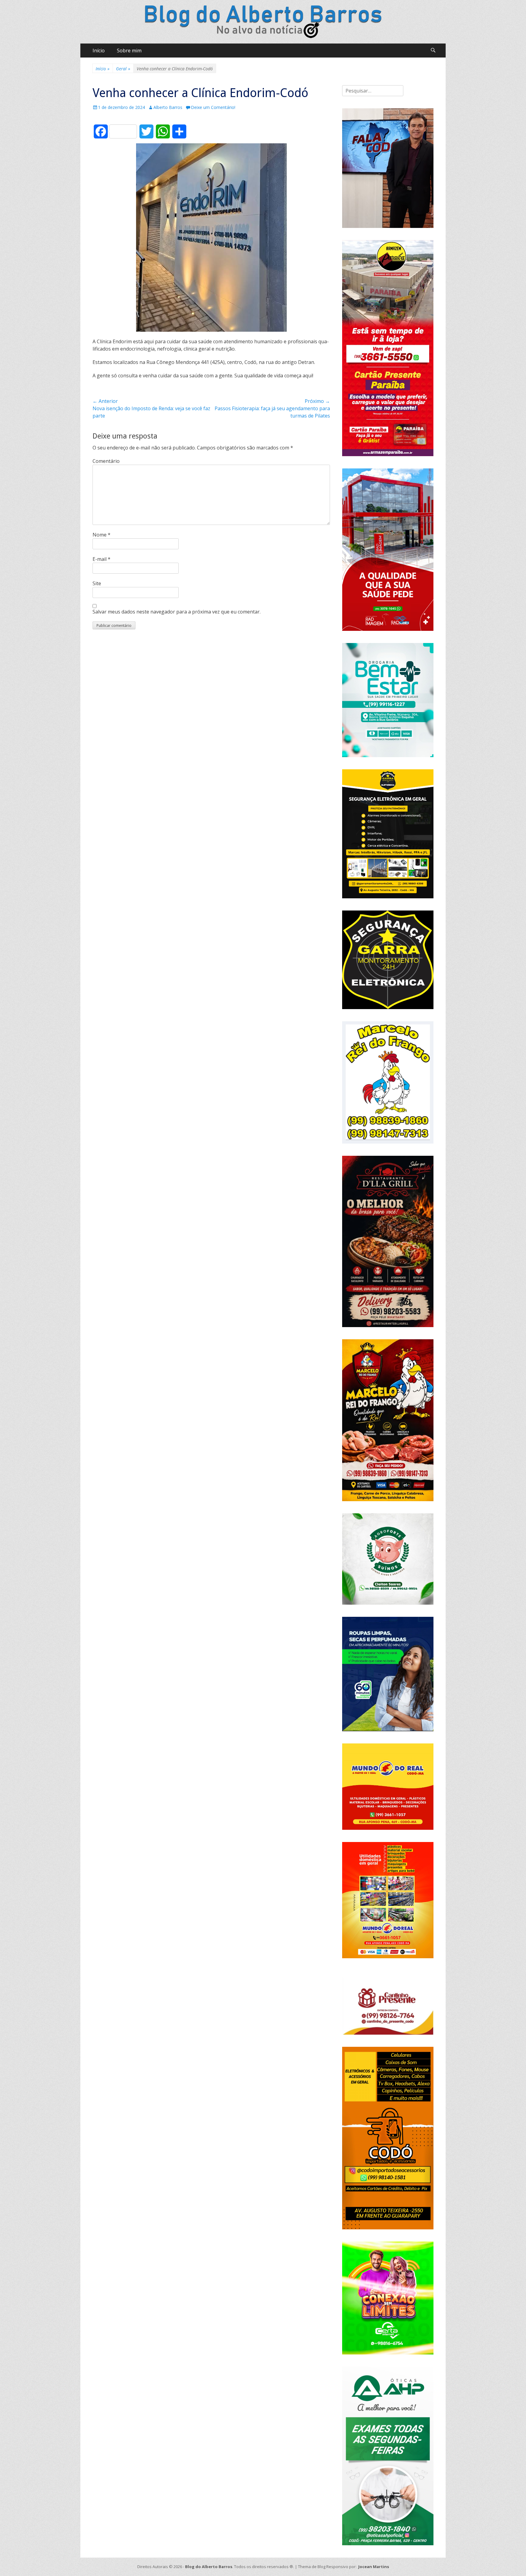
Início (99, 51)
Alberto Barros (168, 107)
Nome (102, 535)
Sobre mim (129, 51)
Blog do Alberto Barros (209, 2567)
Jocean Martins (374, 2567)
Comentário (106, 461)
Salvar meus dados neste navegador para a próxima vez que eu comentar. (177, 612)
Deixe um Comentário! (213, 107)
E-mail (102, 559)
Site (97, 583)
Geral (123, 69)
